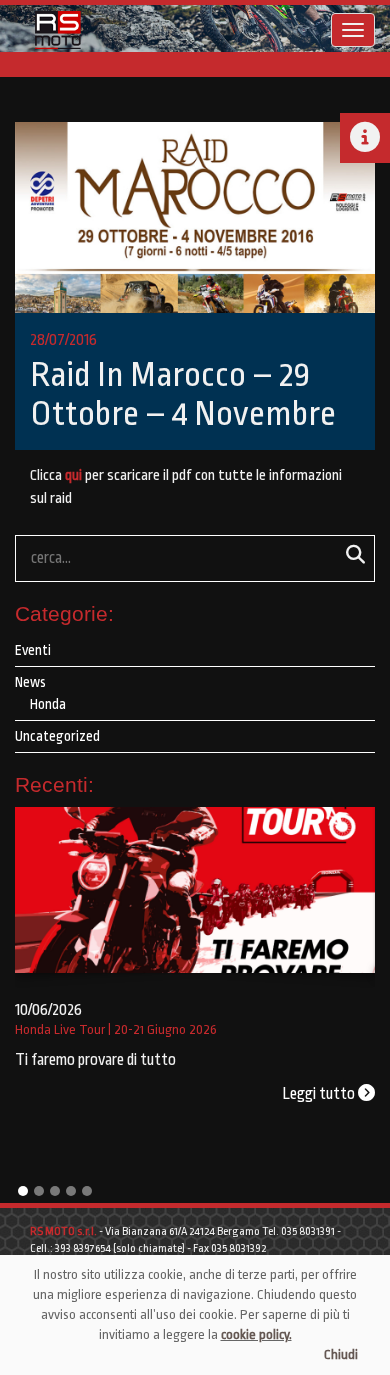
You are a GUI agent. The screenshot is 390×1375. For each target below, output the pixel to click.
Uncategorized (57, 736)
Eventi (33, 650)
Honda (48, 704)
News (30, 682)
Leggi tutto (320, 1094)
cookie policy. (256, 1334)
